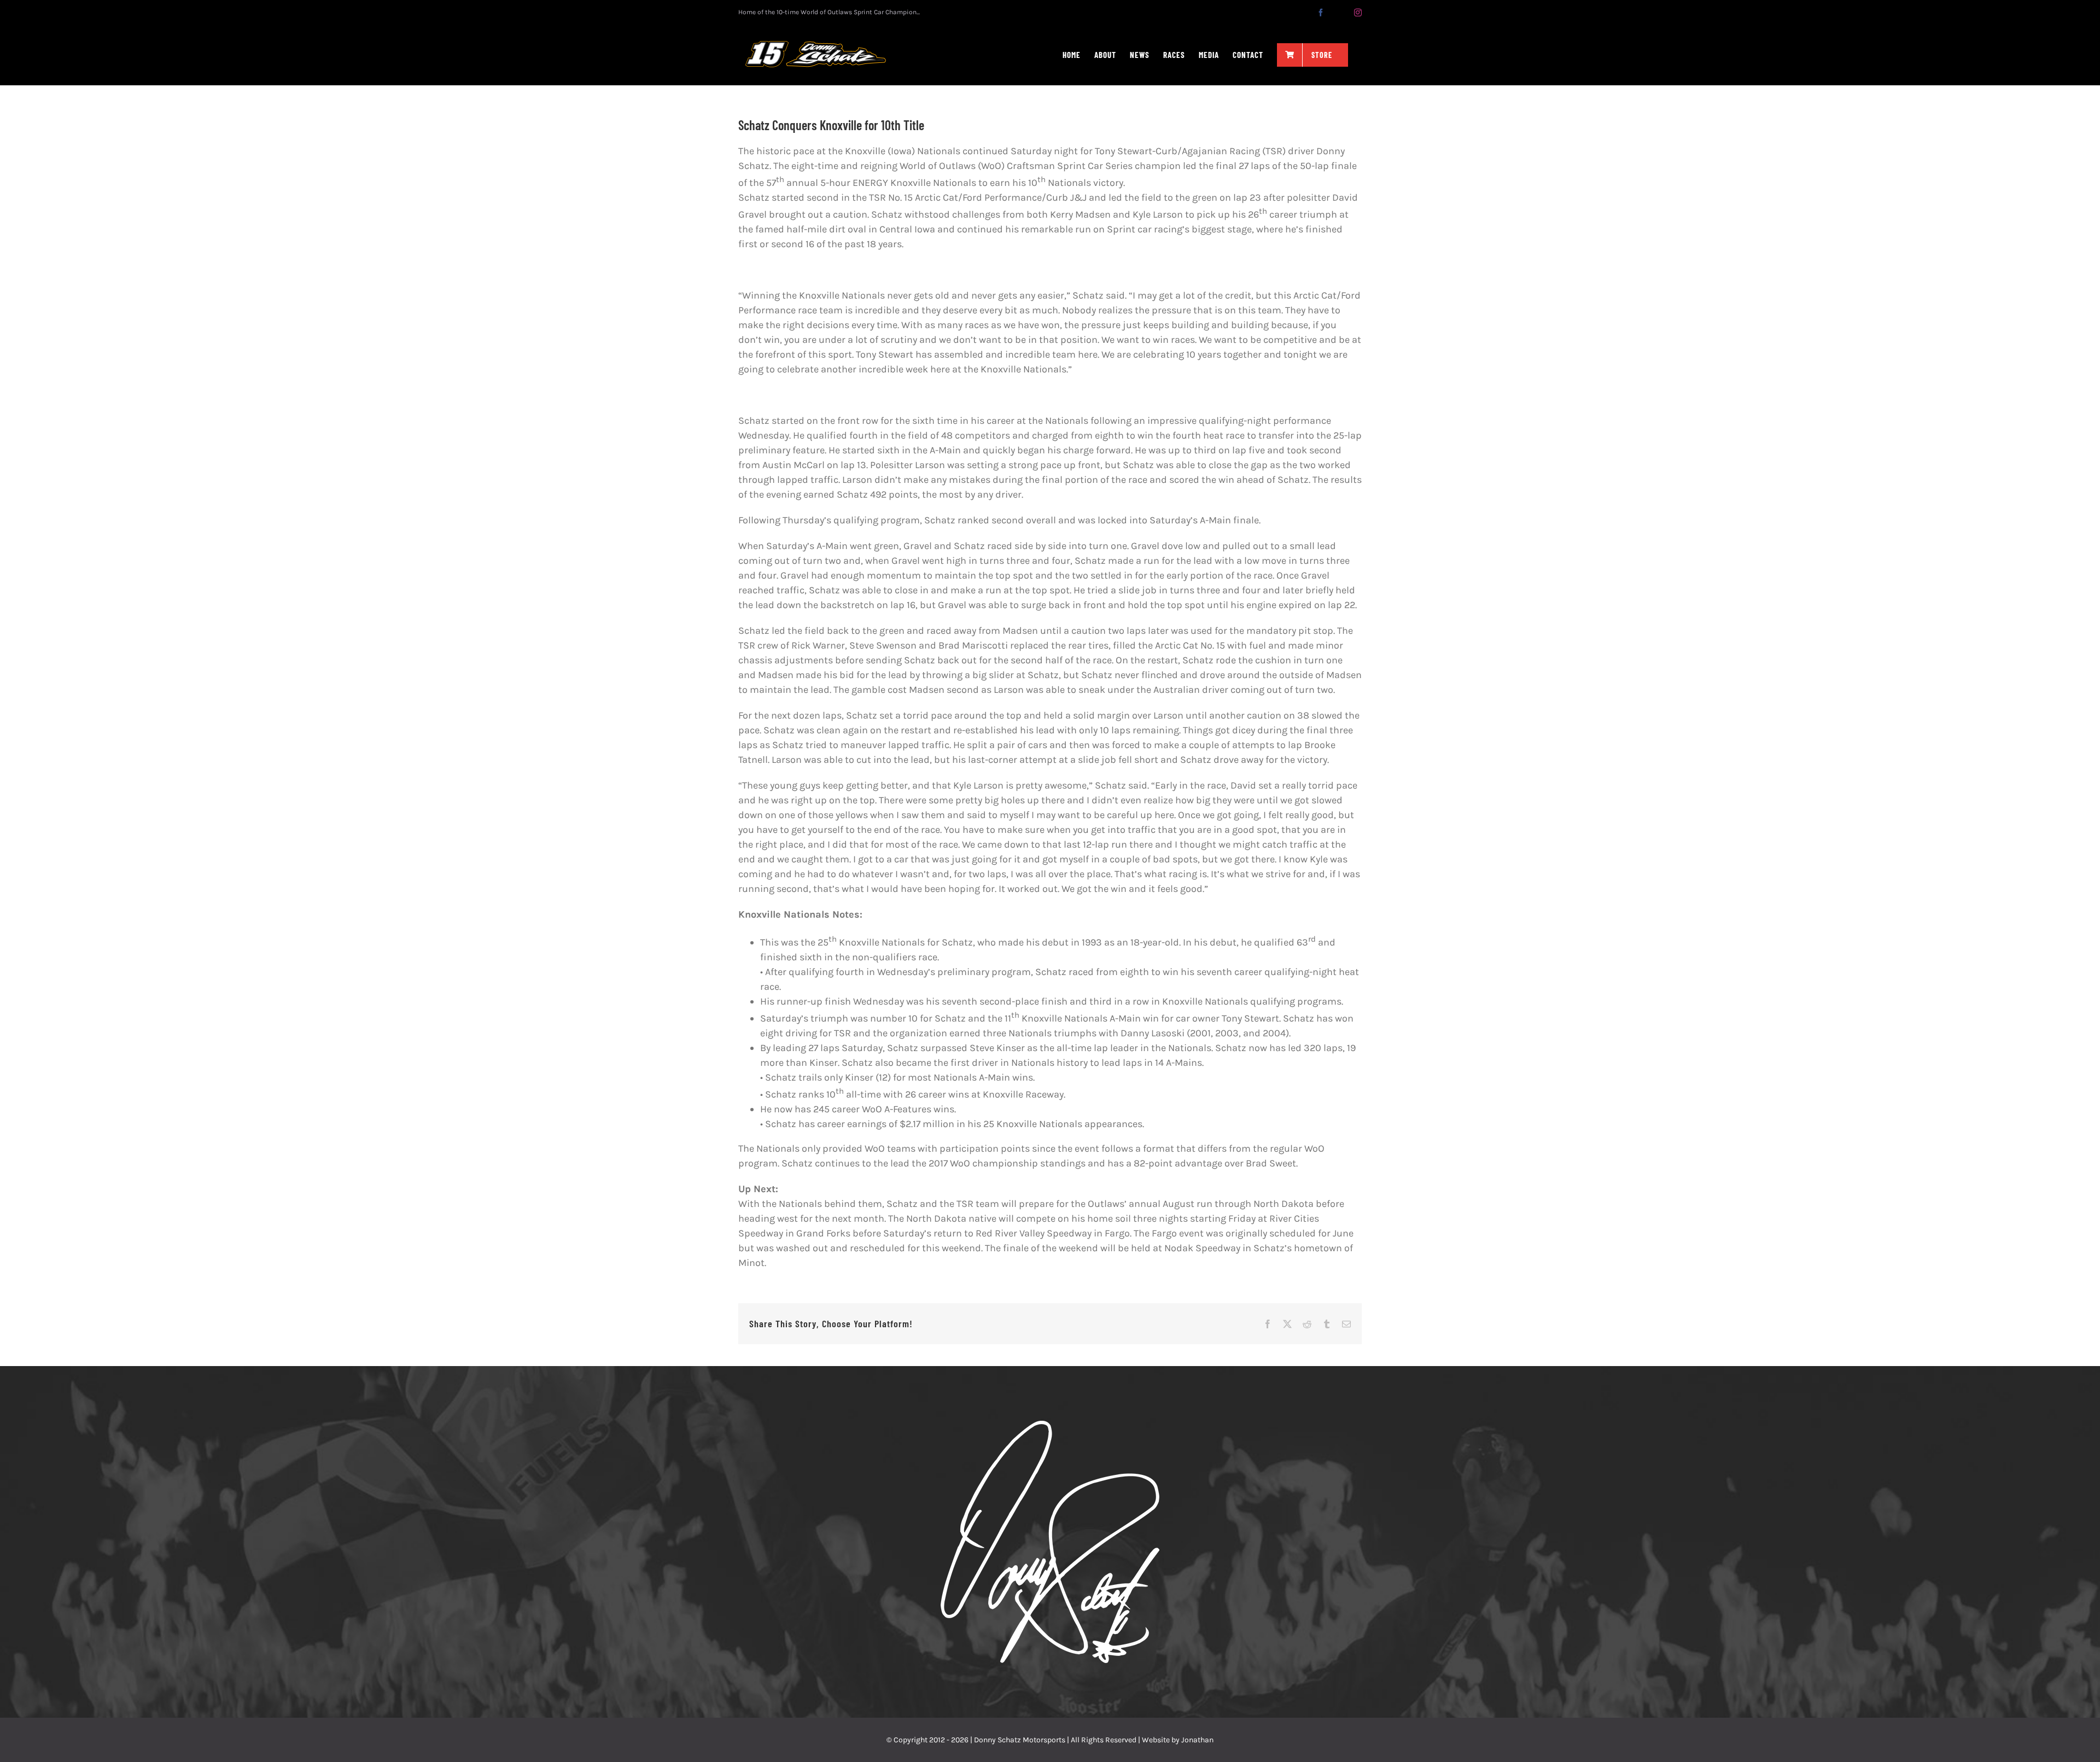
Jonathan (1197, 1740)
